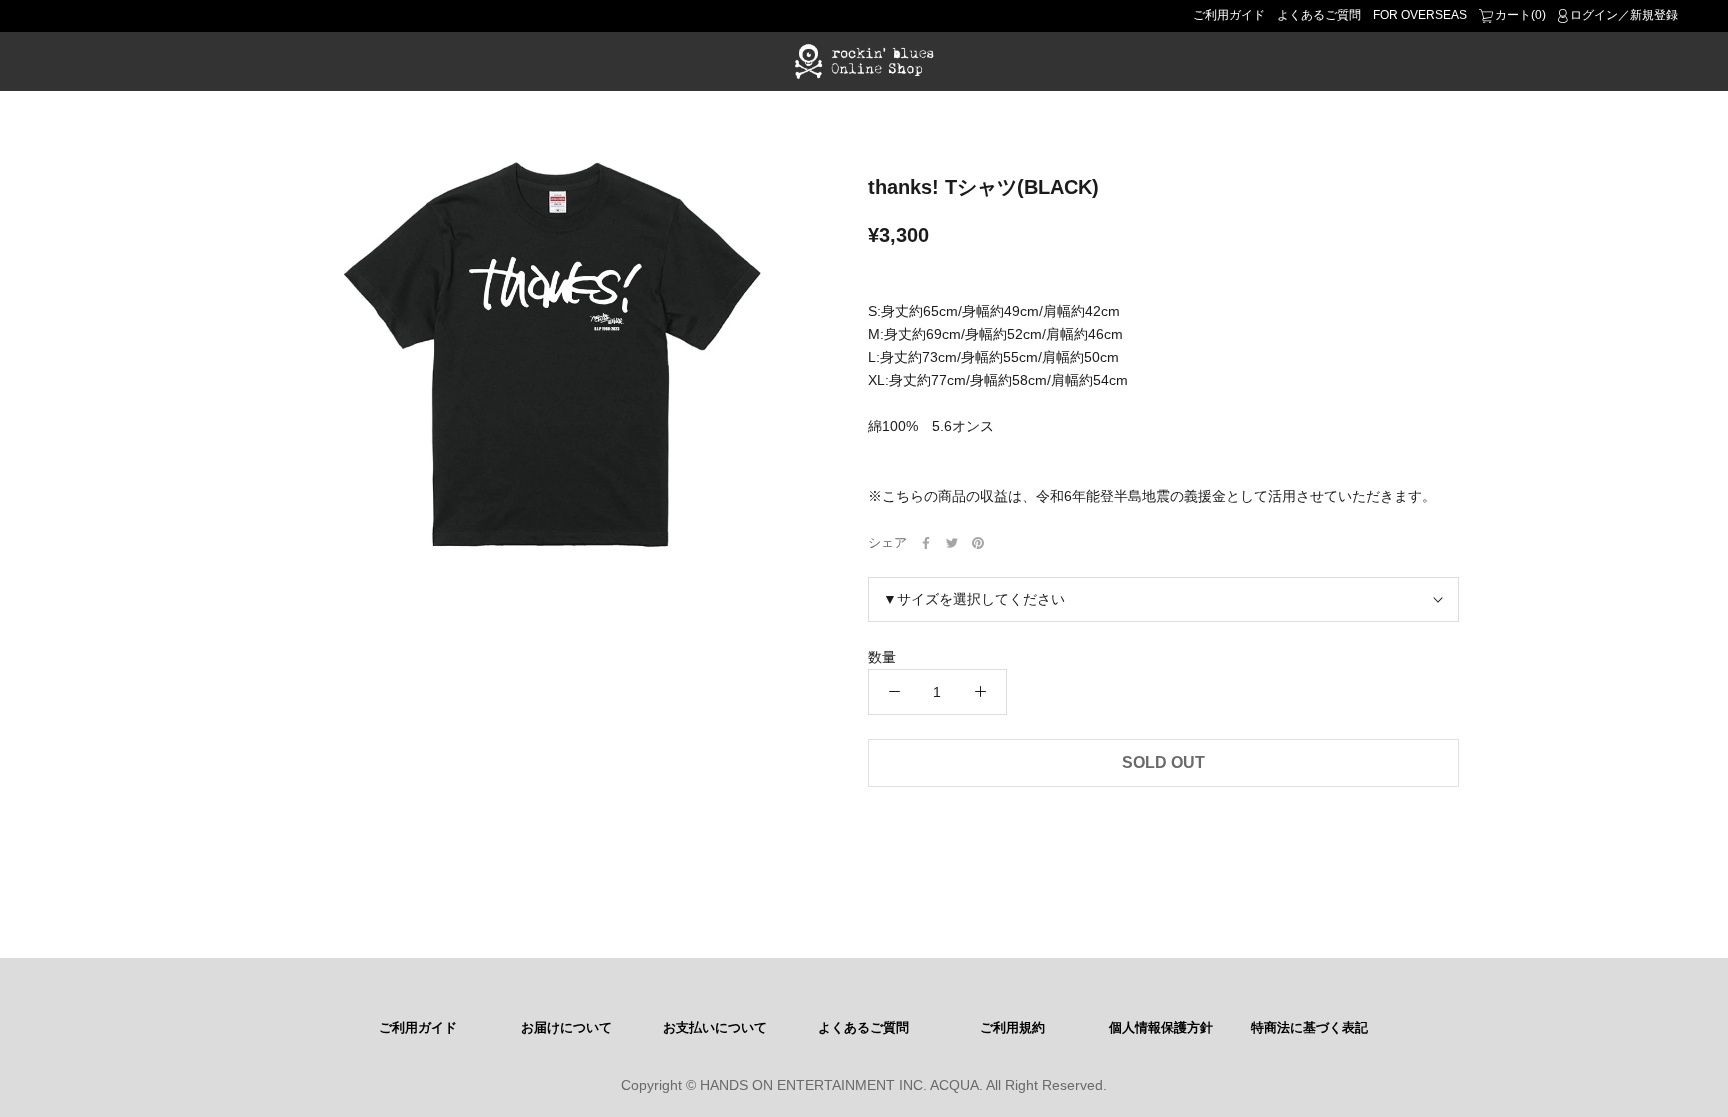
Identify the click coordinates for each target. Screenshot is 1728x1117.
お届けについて (566, 1028)
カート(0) (1520, 15)
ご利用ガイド (1229, 15)
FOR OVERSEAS (1420, 15)
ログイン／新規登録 (1624, 15)
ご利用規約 (1012, 1028)
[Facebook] (926, 543)
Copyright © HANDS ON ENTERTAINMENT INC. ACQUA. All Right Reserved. (864, 1085)
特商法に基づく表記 (1309, 1028)
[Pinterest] (978, 543)
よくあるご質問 (1319, 15)
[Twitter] (952, 543)
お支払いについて (715, 1028)
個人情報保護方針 (1161, 1028)
